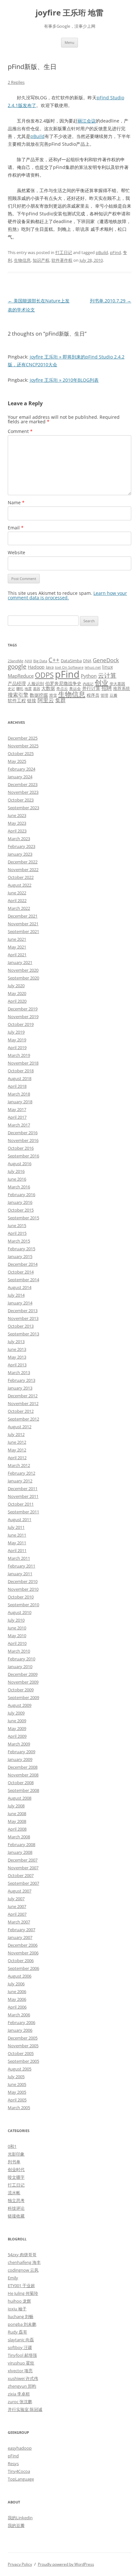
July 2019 (16, 1032)
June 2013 (17, 1349)
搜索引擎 (18, 695)
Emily (13, 2278)
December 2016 (23, 1133)
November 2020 (23, 970)
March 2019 (19, 1055)
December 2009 (23, 1674)
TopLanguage (21, 2479)
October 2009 (21, 1690)
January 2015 (20, 1256)
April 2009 (17, 1736)
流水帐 (14, 2193)
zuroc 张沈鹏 (20, 2402)
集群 (60, 700)
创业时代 (16, 2169)
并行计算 (91, 688)
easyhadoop (20, 2448)
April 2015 (17, 1233)
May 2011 (17, 1543)
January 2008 (20, 1852)
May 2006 (17, 1999)
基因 (37, 689)
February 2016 (21, 1195)
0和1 (12, 2146)
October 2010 (21, 1597)
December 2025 (23, 738)
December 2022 (23, 862)
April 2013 (17, 1365)
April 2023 (17, 831)
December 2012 (23, 1396)
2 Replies (16, 82)
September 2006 (23, 1968)
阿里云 (46, 700)
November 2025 (23, 746)
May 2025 (17, 761)
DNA (87, 661)
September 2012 (23, 1419)
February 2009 (21, 1752)
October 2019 (21, 1024)
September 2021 (23, 931)
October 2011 (21, 1504)
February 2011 (21, 1566)
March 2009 (19, 1744)
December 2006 (23, 1945)
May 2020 (17, 993)
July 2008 (16, 1806)
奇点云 (62, 688)
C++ (54, 660)
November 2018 (23, 1063)
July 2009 (16, 1713)
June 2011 (17, 1535)
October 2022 (21, 877)
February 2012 (21, 1473)
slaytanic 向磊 (21, 2340)
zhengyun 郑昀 (22, 2386)
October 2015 (21, 1210)
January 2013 (20, 1388)
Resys (13, 2463)
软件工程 (17, 700)
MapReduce (21, 676)
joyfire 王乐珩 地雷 (69, 13)
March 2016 (19, 1187)
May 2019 (17, 1040)
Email (16, 528)
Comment (20, 431)
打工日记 (64, 252)
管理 (104, 695)
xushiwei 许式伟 (23, 2378)
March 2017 (19, 1125)
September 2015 (23, 1218)
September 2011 (23, 1512)
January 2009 (20, 1759)
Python (89, 676)
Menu (69, 42)
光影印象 (16, 2154)
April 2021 (17, 955)
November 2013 (23, 1318)
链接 (32, 700)
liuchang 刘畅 (21, 2316)
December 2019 (23, 1009)
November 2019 (23, 1017)
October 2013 (21, 1326)
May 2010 (17, 1636)
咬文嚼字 (16, 2177)
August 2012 (20, 1427)
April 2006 (17, 2007)
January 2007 (20, 1937)
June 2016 (17, 1179)
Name (16, 502)
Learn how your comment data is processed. (67, 595)
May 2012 (17, 1450)
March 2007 (19, 1922)
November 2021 (23, 924)
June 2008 (17, 1814)
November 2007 (23, 1868)
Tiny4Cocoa (19, 2471)
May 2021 (17, 947)
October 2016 (21, 1148)
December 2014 (23, 1264)
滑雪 (53, 695)
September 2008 (23, 1790)
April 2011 (17, 1550)
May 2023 (17, 823)
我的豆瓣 (16, 2525)
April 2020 (17, 1001)
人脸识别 (36, 683)
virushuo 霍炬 (21, 2363)
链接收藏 (16, 2216)
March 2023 (19, 839)
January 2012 (20, 1481)
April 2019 (17, 1047)
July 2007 (16, 1899)
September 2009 (23, 1697)
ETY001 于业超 (21, 2286)
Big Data (40, 661)
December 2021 (23, 916)
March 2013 (19, 1372)
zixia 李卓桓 (19, 2394)
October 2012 (21, 1411)
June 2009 (17, 1721)
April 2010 (17, 1643)
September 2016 (23, 1156)
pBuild (37, 136)
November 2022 (23, 870)
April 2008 (17, 1829)
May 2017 (17, 1109)
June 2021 (17, 939)
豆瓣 (113, 695)
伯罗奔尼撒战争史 (63, 683)
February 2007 (21, 1930)
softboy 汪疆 (20, 2347)
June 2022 (17, 893)
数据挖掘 (39, 695)
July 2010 (16, 1620)
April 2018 (17, 1086)
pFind (115, 252)
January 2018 (20, 1102)
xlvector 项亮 (20, 2371)
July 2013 (16, 1342)
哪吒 (20, 689)
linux (107, 667)
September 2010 (23, 1605)
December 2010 (23, 1581)
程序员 (93, 695)
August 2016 (20, 1164)
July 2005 (16, 2077)
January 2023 (20, 854)
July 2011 (16, 1527)
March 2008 (19, 1837)
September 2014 (23, 1280)
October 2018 (21, 1071)
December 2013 (23, 1311)
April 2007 (17, 1914)
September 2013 (23, 1334)
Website (16, 552)
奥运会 (75, 688)
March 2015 (19, 1241)
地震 (28, 689)
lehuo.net (93, 667)
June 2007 (17, 1906)
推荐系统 (122, 688)
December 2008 (23, 1767)
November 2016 (23, 1140)
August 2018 (20, 1078)
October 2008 (21, 1783)
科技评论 (16, 2208)
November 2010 (23, 1589)
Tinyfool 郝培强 (22, 2355)
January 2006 (20, 2030)
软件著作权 (62, 260)
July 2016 (16, 1171)
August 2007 (20, 1891)
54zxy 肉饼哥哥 (22, 2255)
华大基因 (117, 683)
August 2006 (20, 1976)
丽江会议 (87, 121)
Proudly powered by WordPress (66, 2564)
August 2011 (20, 1519)
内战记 (88, 684)
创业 (102, 682)
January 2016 (20, 1202)
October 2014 (21, 1272)
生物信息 (22, 260)
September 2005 (23, 2061)
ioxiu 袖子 (17, 2309)
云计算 (107, 675)
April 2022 (17, 900)
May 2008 (17, 1821)
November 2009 (23, 1682)
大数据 (48, 688)
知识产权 (41, 260)
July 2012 (16, 1434)
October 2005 (21, 2053)
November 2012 (23, 1403)
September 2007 (23, 1883)
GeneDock (106, 660)
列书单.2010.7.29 (111, 301)
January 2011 (20, 1574)
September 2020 (23, 978)
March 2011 (19, 1558)
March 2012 (19, 1465)
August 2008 (20, 1798)
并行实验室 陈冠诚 (25, 2409)
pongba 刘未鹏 (22, 2324)
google (17, 666)
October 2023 (21, 800)
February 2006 (21, 2022)
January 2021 (20, 962)
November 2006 (23, 1953)
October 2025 (21, 753)
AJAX (28, 661)
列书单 (14, 2162)
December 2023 (23, 784)
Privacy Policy (20, 2564)
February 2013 (21, 1380)
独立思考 (16, 2200)
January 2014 (20, 1303)
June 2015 (17, 1225)
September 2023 (23, 808)
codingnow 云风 (23, 2270)
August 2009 (20, 1705)
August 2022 (20, 885)
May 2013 (17, 1357)
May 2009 (17, 1728)
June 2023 (17, 815)
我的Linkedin (20, 2518)
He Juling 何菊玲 (23, 2293)
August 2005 (20, 2069)
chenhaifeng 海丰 (24, 2262)
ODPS (44, 675)
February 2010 (21, 1659)
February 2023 (21, 846)
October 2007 (21, 1875)
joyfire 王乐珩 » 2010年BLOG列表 (64, 380)
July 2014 (16, 1295)
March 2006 (19, 2015)
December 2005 (23, 2038)
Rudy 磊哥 (17, 2332)
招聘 (107, 688)
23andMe (16, 661)
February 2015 (21, 1249)
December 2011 (23, 1489)
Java (50, 667)
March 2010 (19, 1651)
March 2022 (19, 908)
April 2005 (17, 2100)
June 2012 (17, 1442)
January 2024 (20, 777)
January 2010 (20, 1667)
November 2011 (23, 1496)
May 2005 (17, 2092)
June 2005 (17, 2084)
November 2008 (23, 1775)
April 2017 (17, 1117)
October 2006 (21, 1961)
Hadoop (36, 667)
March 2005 (19, 2108)
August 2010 (20, 1612)
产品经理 (17, 683)
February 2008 (21, 1844)
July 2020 (16, 986)
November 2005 (23, 2046)
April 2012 (17, 1458)
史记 (11, 689)
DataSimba (71, 661)
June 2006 (17, 1991)
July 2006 (16, 1984)
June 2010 (17, 1628)
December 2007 (23, 1860)
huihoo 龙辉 (19, 2301)
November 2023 (23, 792)
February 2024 (21, 769)
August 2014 (20, 1287)
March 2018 (19, 1094)
